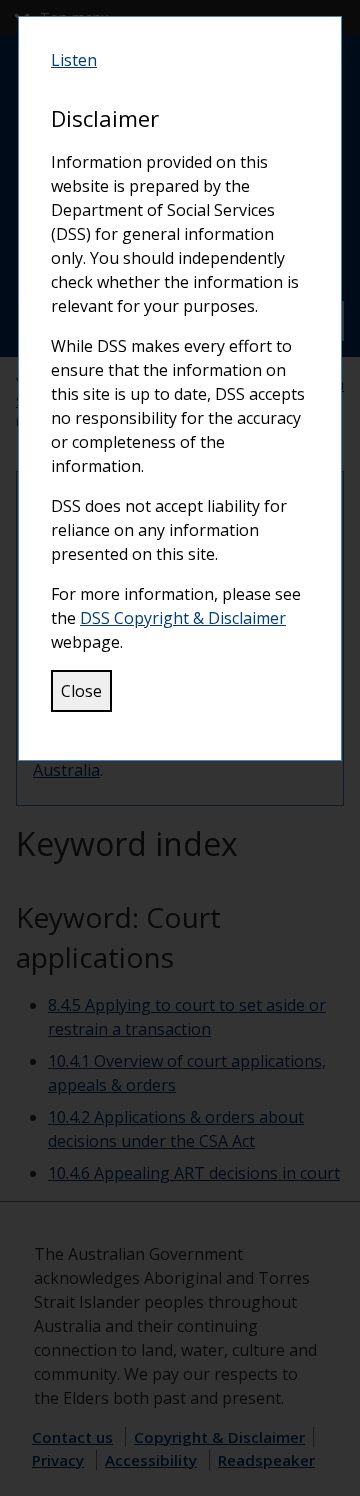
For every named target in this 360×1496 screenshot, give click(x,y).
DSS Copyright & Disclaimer (183, 618)
